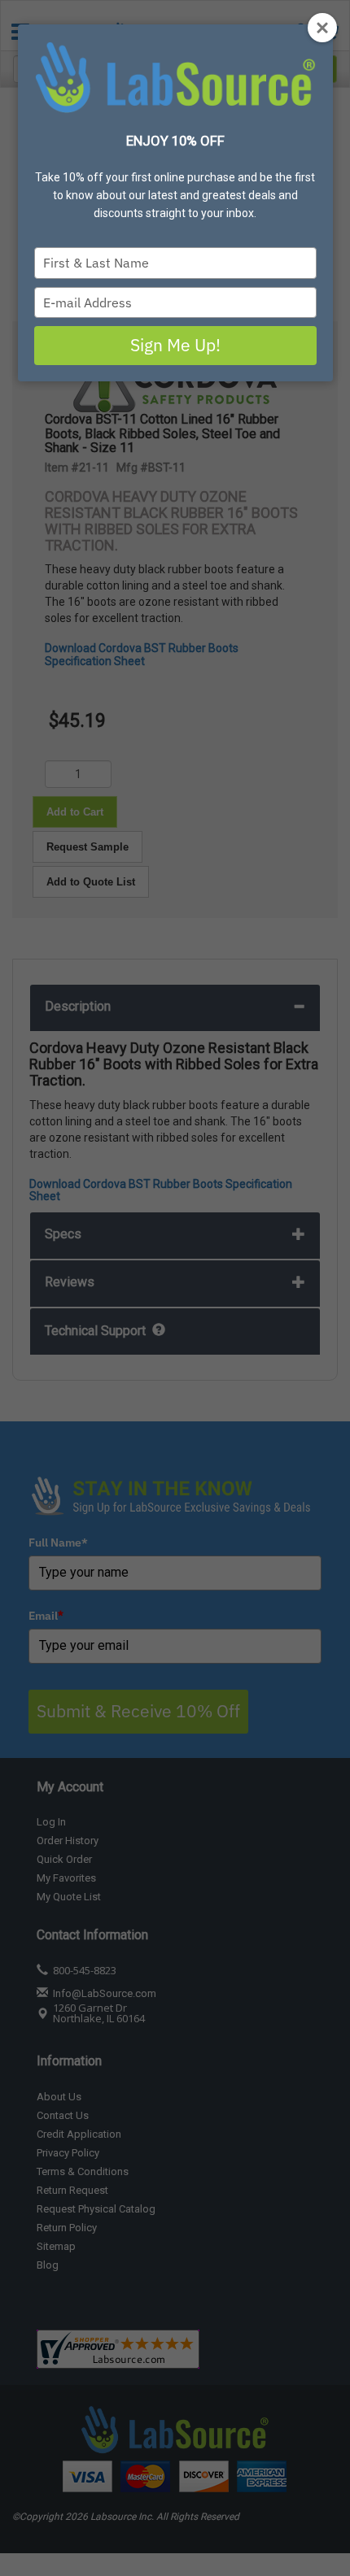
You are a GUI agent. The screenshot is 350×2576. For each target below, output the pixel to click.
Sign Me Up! (175, 345)
